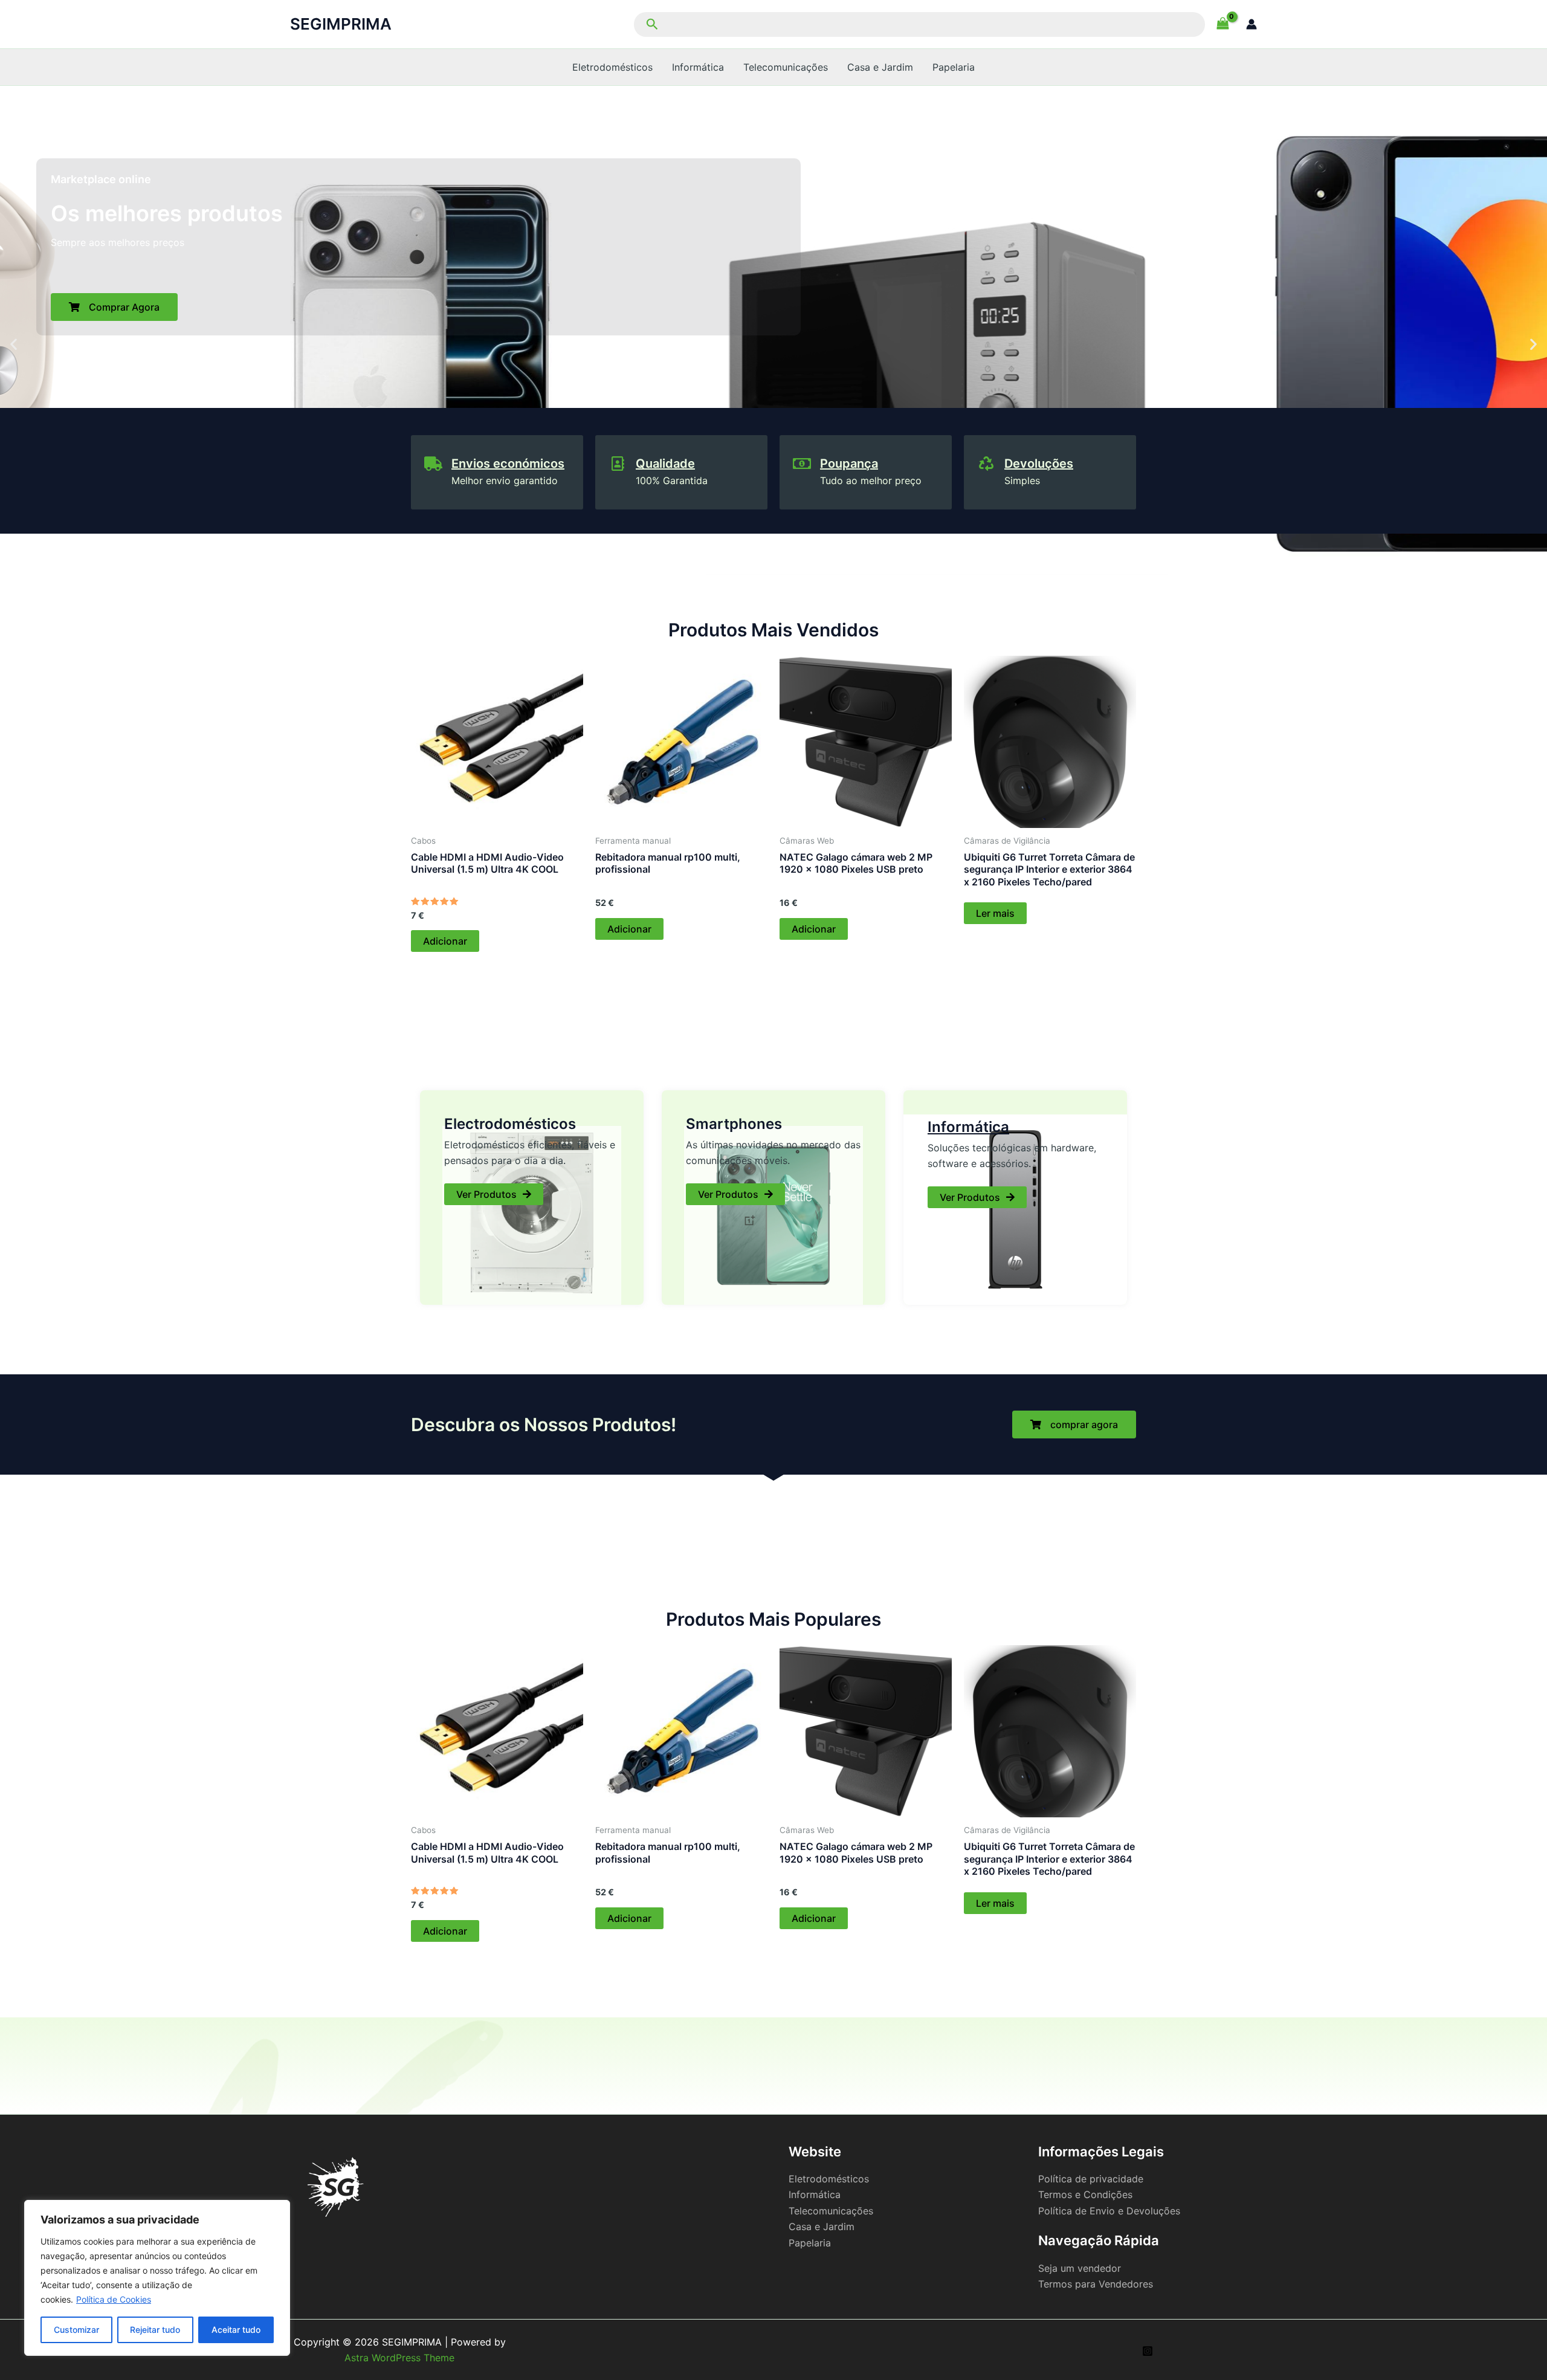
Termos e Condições (1085, 2194)
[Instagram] (1148, 2351)
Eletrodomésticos (612, 67)
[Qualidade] (618, 464)
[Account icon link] (1251, 24)
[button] (918, 24)
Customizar (76, 2330)
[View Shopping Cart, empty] (1222, 24)
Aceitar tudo (236, 2330)
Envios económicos (508, 464)
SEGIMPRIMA (341, 24)
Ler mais (995, 913)
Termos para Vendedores (1096, 2284)
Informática (698, 67)
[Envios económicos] (433, 464)
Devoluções (1039, 464)
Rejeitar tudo (155, 2330)
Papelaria (954, 67)
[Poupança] (802, 464)
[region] (157, 2278)
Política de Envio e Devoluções (1109, 2211)
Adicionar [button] (445, 941)
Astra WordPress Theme (399, 2358)
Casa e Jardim (880, 67)
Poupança (849, 464)
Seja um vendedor (1080, 2268)
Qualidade (665, 464)
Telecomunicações (786, 67)
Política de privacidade (1091, 2179)
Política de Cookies (114, 2299)
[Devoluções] (986, 464)
